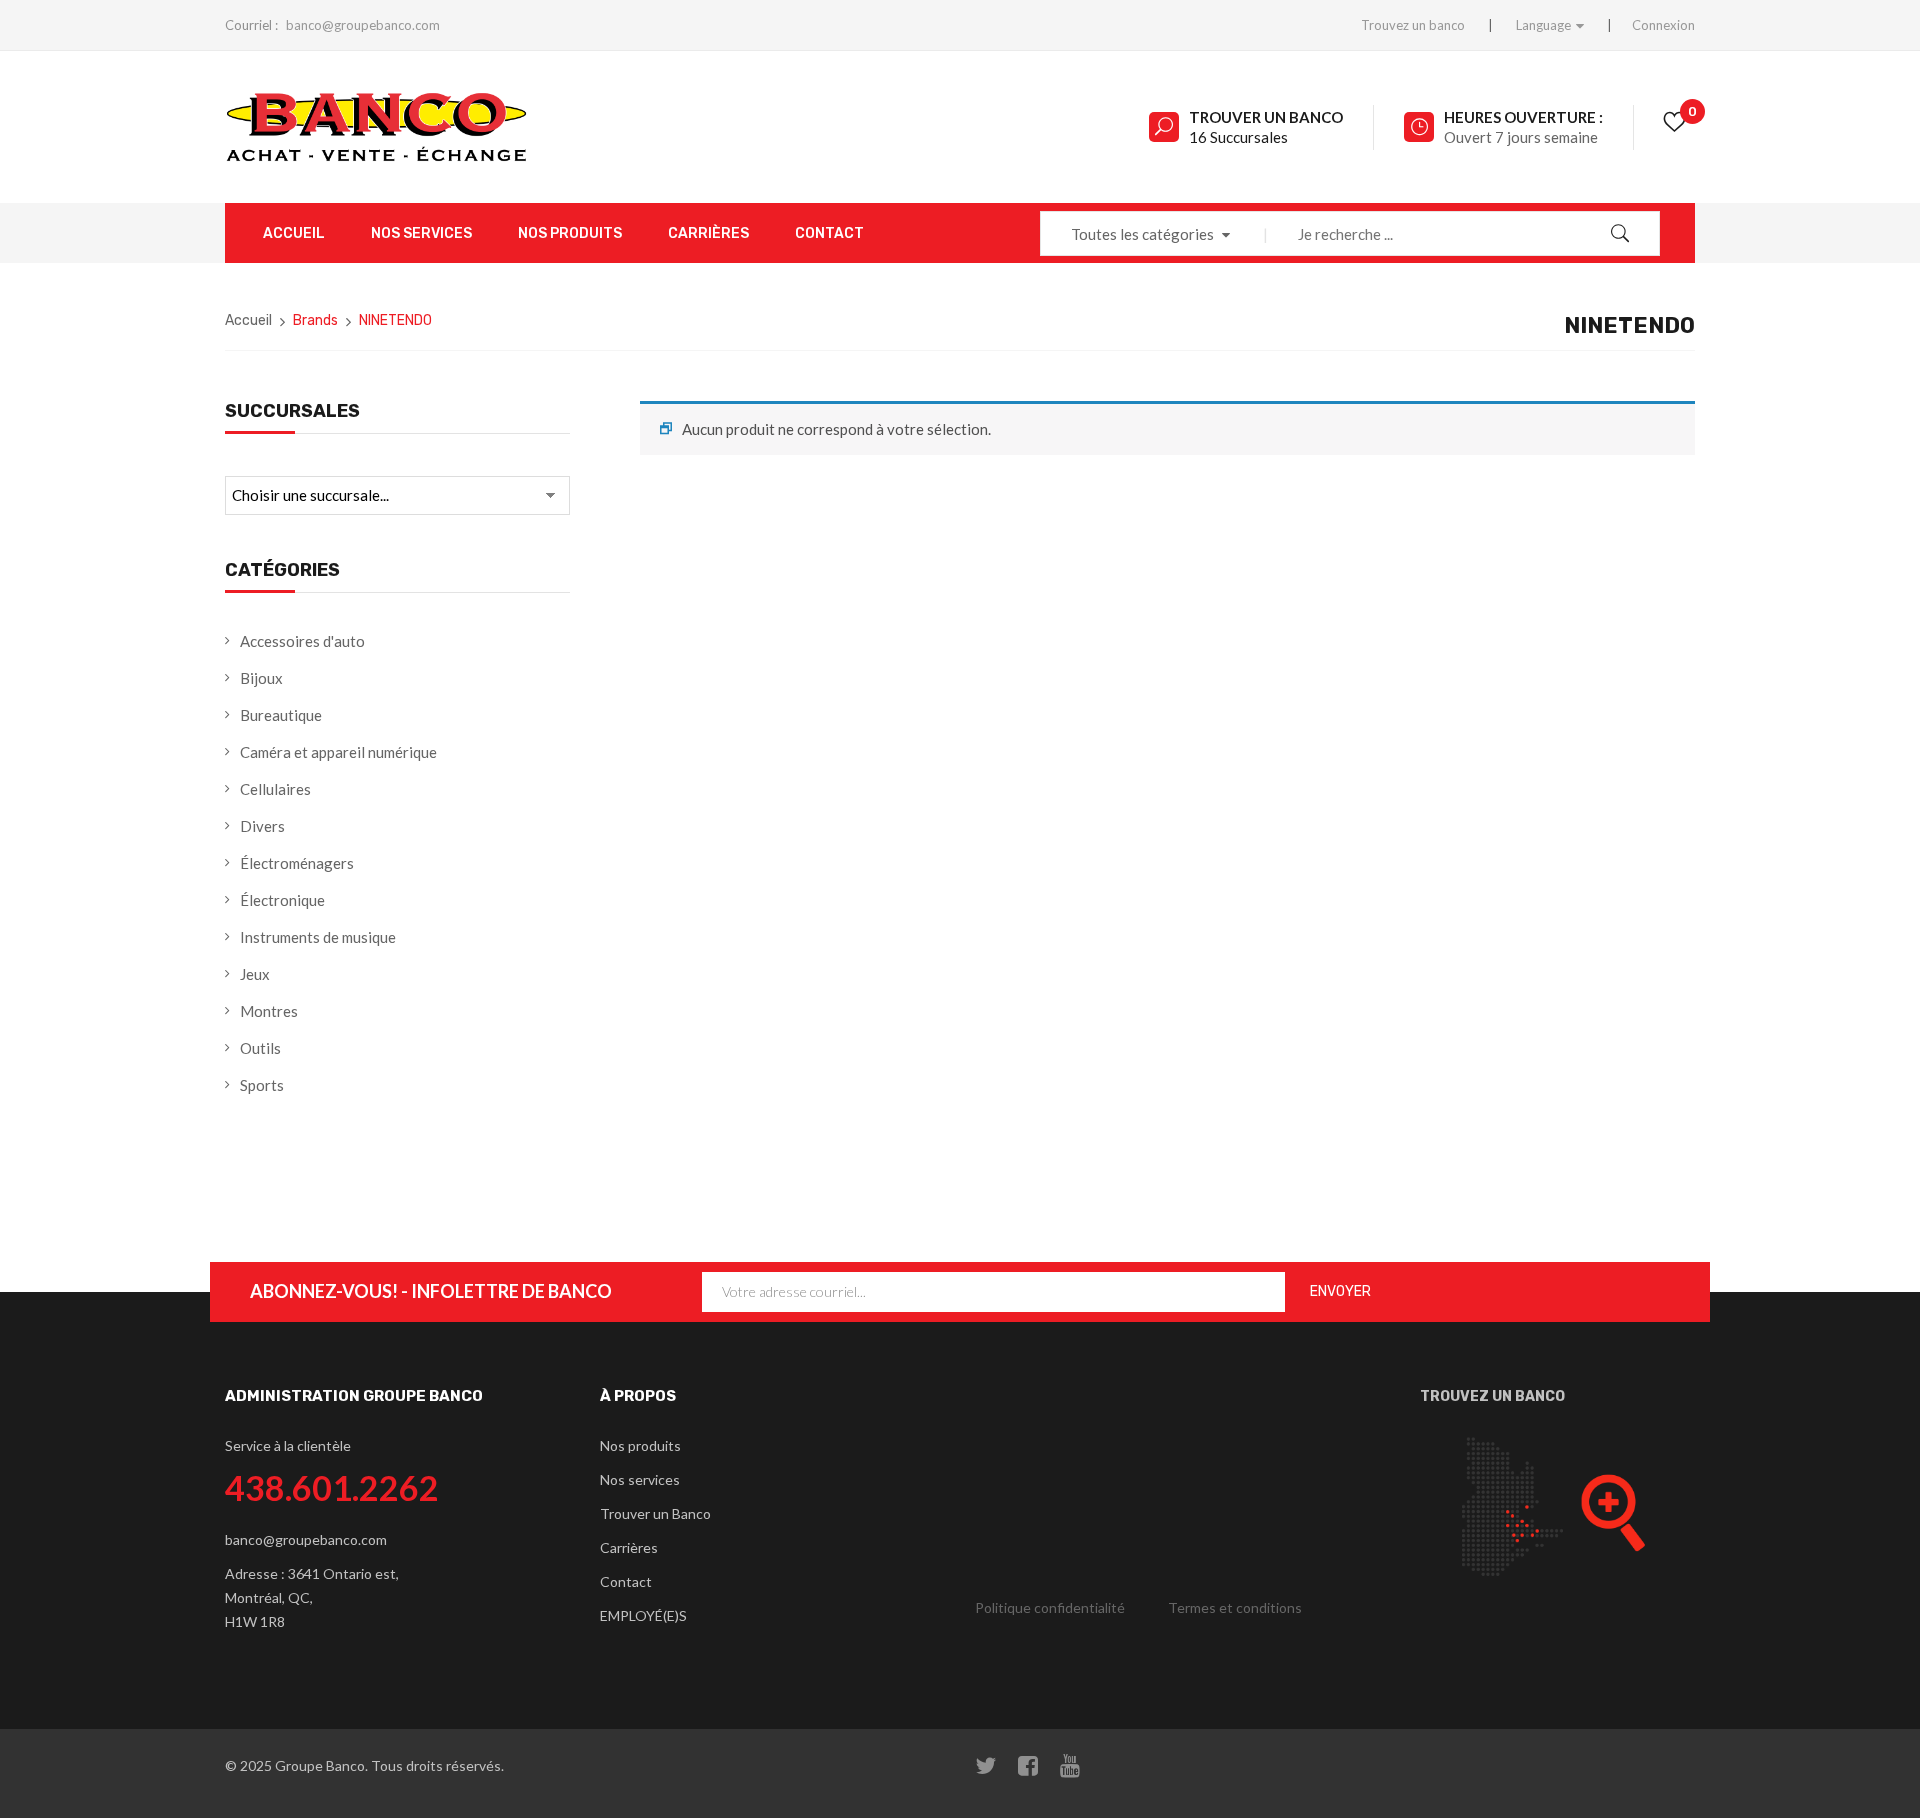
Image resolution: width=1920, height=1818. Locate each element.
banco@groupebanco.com (363, 25)
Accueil (248, 320)
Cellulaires (275, 789)
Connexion (1663, 25)
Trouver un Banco (1266, 117)
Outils (260, 1048)
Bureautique (281, 715)
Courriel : (251, 25)
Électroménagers (297, 863)
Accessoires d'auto (302, 641)
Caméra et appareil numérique (338, 752)
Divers (262, 826)
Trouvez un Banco (1492, 1396)
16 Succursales (1238, 137)
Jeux (255, 974)
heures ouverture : (1523, 117)
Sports (262, 1085)
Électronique (282, 900)
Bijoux (261, 678)
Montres (269, 1011)
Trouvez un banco (1413, 25)
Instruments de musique (318, 937)
